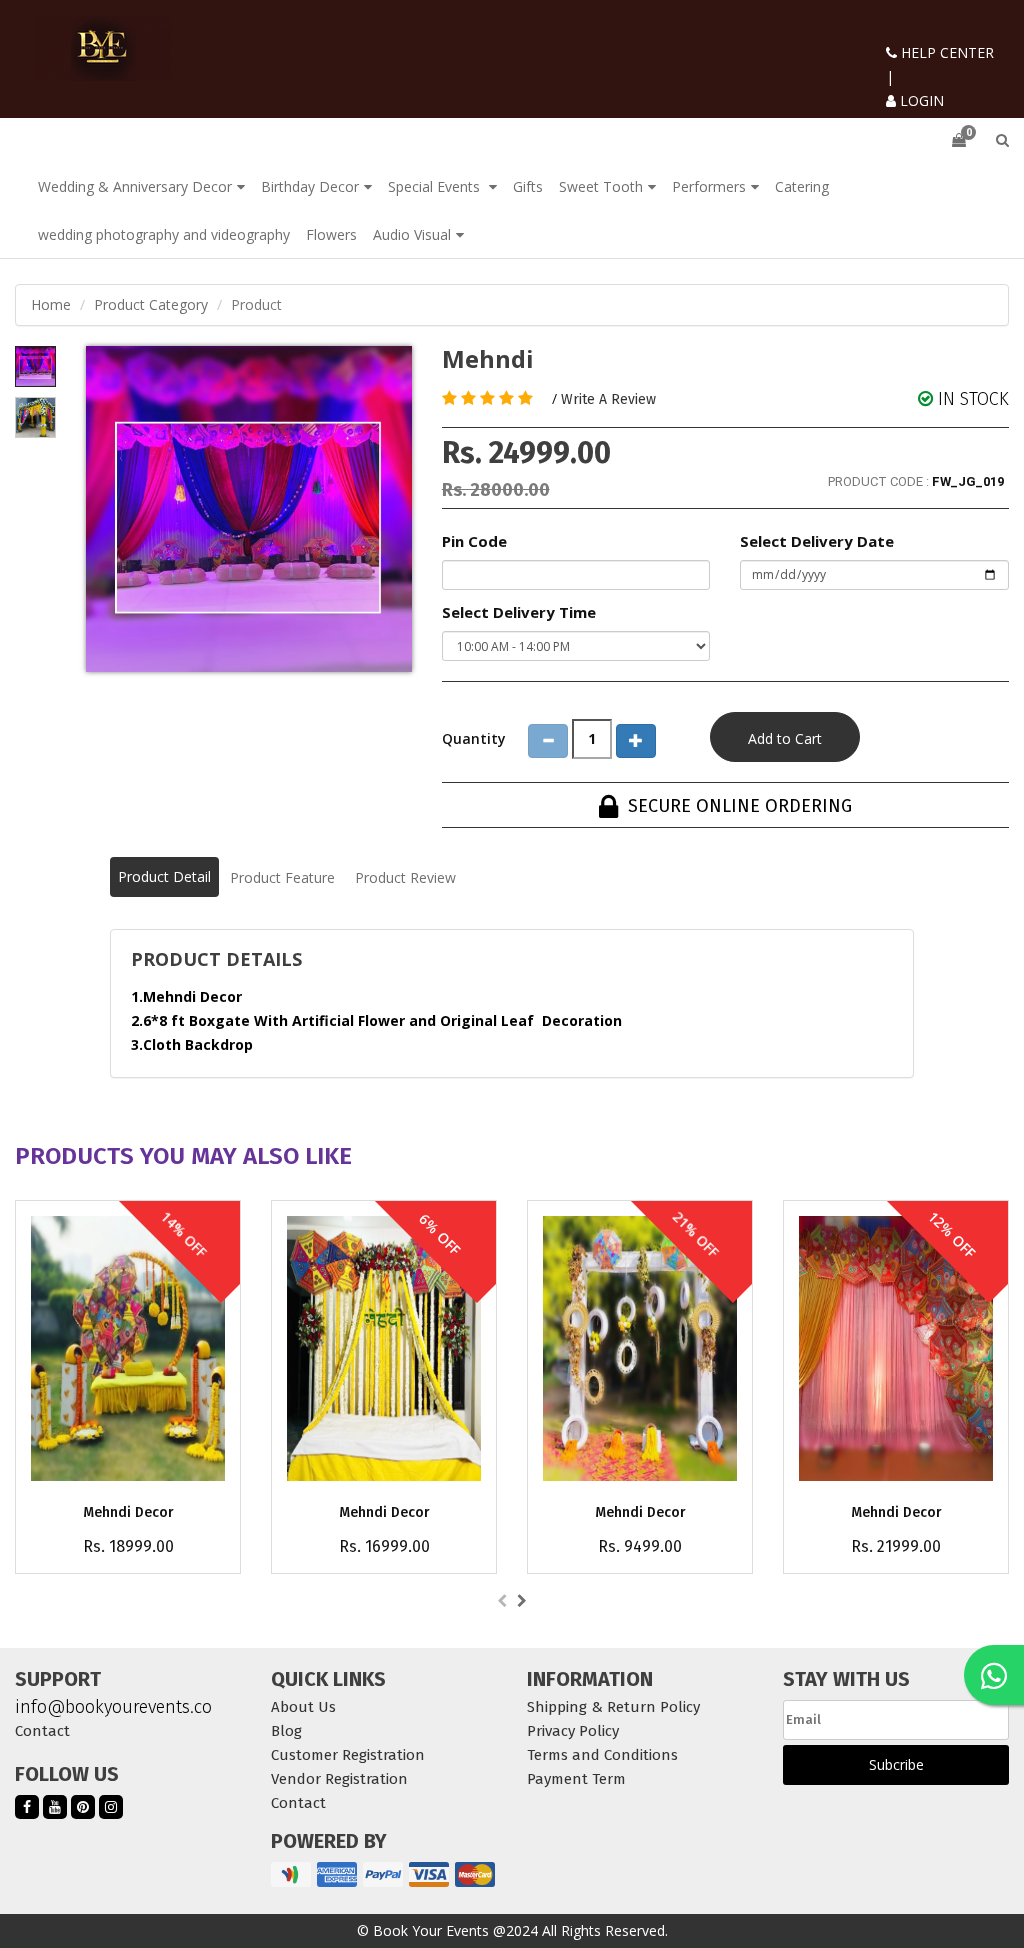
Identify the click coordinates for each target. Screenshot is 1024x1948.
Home (51, 304)
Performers (709, 186)
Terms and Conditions (602, 1755)
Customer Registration (348, 1755)
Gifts (528, 186)
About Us (303, 1707)
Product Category (151, 304)
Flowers (331, 234)
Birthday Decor (310, 186)
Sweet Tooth (601, 186)
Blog (286, 1731)
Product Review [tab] (405, 877)
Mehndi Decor (128, 1512)
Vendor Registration (339, 1779)
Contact (42, 1731)
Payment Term (576, 1779)
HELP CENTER (945, 52)
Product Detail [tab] (164, 876)
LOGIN (920, 100)
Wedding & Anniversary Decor (135, 186)
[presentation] (502, 1601)
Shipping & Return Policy (613, 1707)
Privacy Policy (573, 1731)
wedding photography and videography (164, 234)
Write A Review (608, 399)
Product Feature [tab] (282, 877)
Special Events (436, 186)
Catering (802, 186)
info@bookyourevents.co (113, 1707)
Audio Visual (412, 234)
